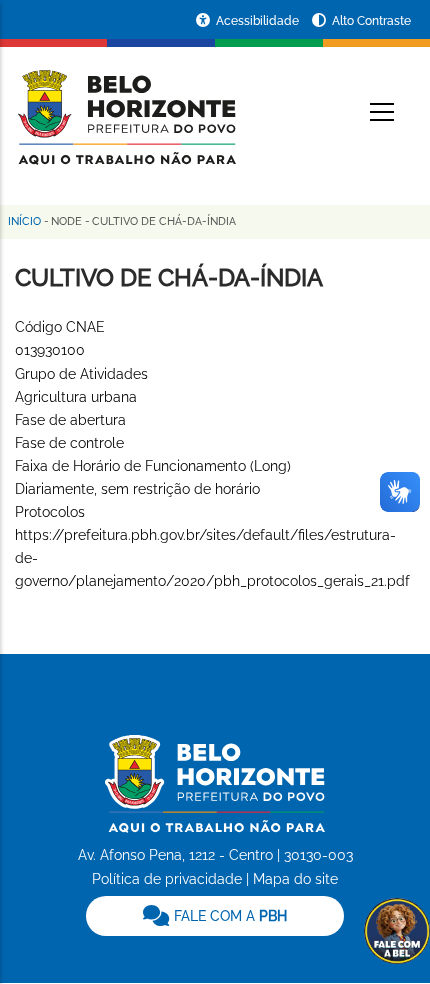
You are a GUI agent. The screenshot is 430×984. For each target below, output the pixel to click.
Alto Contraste (371, 21)
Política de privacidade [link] (167, 879)
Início (24, 221)
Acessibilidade (259, 21)
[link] (215, 916)
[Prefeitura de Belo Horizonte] (125, 105)
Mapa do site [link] (295, 879)
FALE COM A (228, 916)
